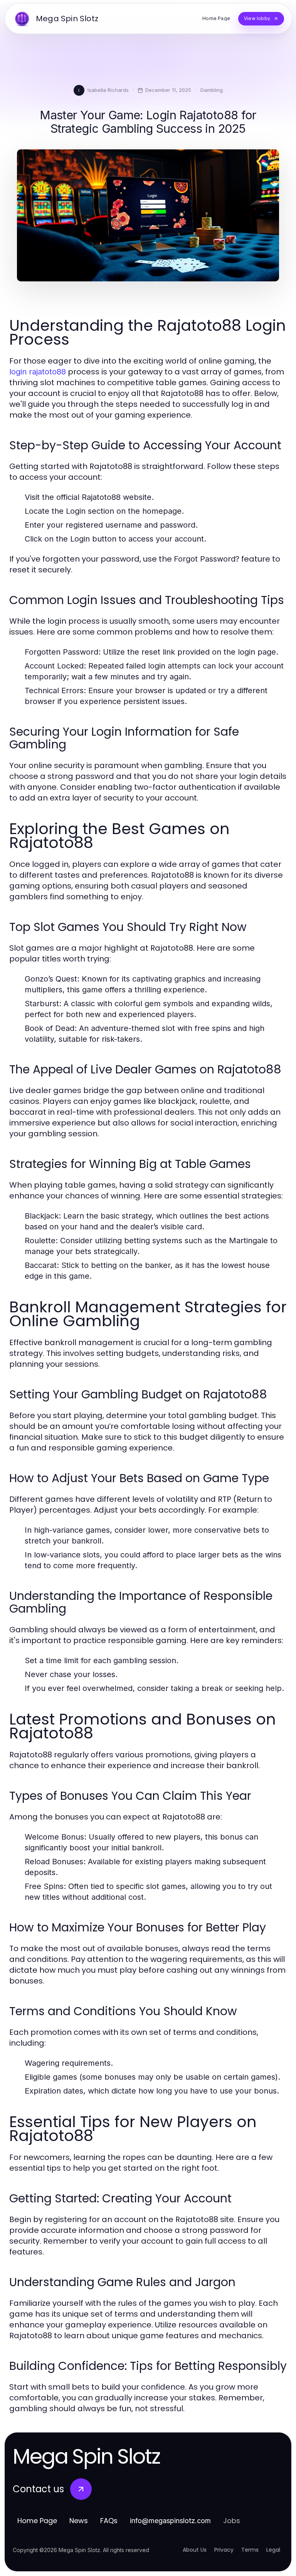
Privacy (224, 2550)
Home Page (37, 2521)
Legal (273, 2550)
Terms (250, 2550)
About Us (195, 2550)
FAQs (109, 2521)
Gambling (211, 90)
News (79, 2521)
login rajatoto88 (38, 372)
